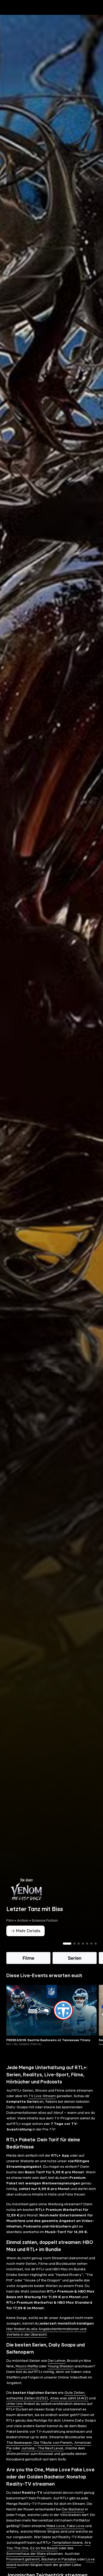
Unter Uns (15, 2413)
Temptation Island (67, 2552)
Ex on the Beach (44, 2557)
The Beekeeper (19, 2452)
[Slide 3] (79, 1953)
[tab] (13, 18)
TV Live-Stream (42, 2105)
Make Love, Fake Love (65, 2535)
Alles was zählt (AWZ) (69, 2407)
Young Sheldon (61, 2375)
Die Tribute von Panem (53, 2452)
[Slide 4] (83, 1953)
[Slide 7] (96, 1953)
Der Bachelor (73, 2518)
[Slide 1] (67, 1953)
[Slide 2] (74, 1953)
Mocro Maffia (27, 2375)
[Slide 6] (91, 1953)
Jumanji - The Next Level (42, 2457)
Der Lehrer (57, 2370)
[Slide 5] (87, 1953)
